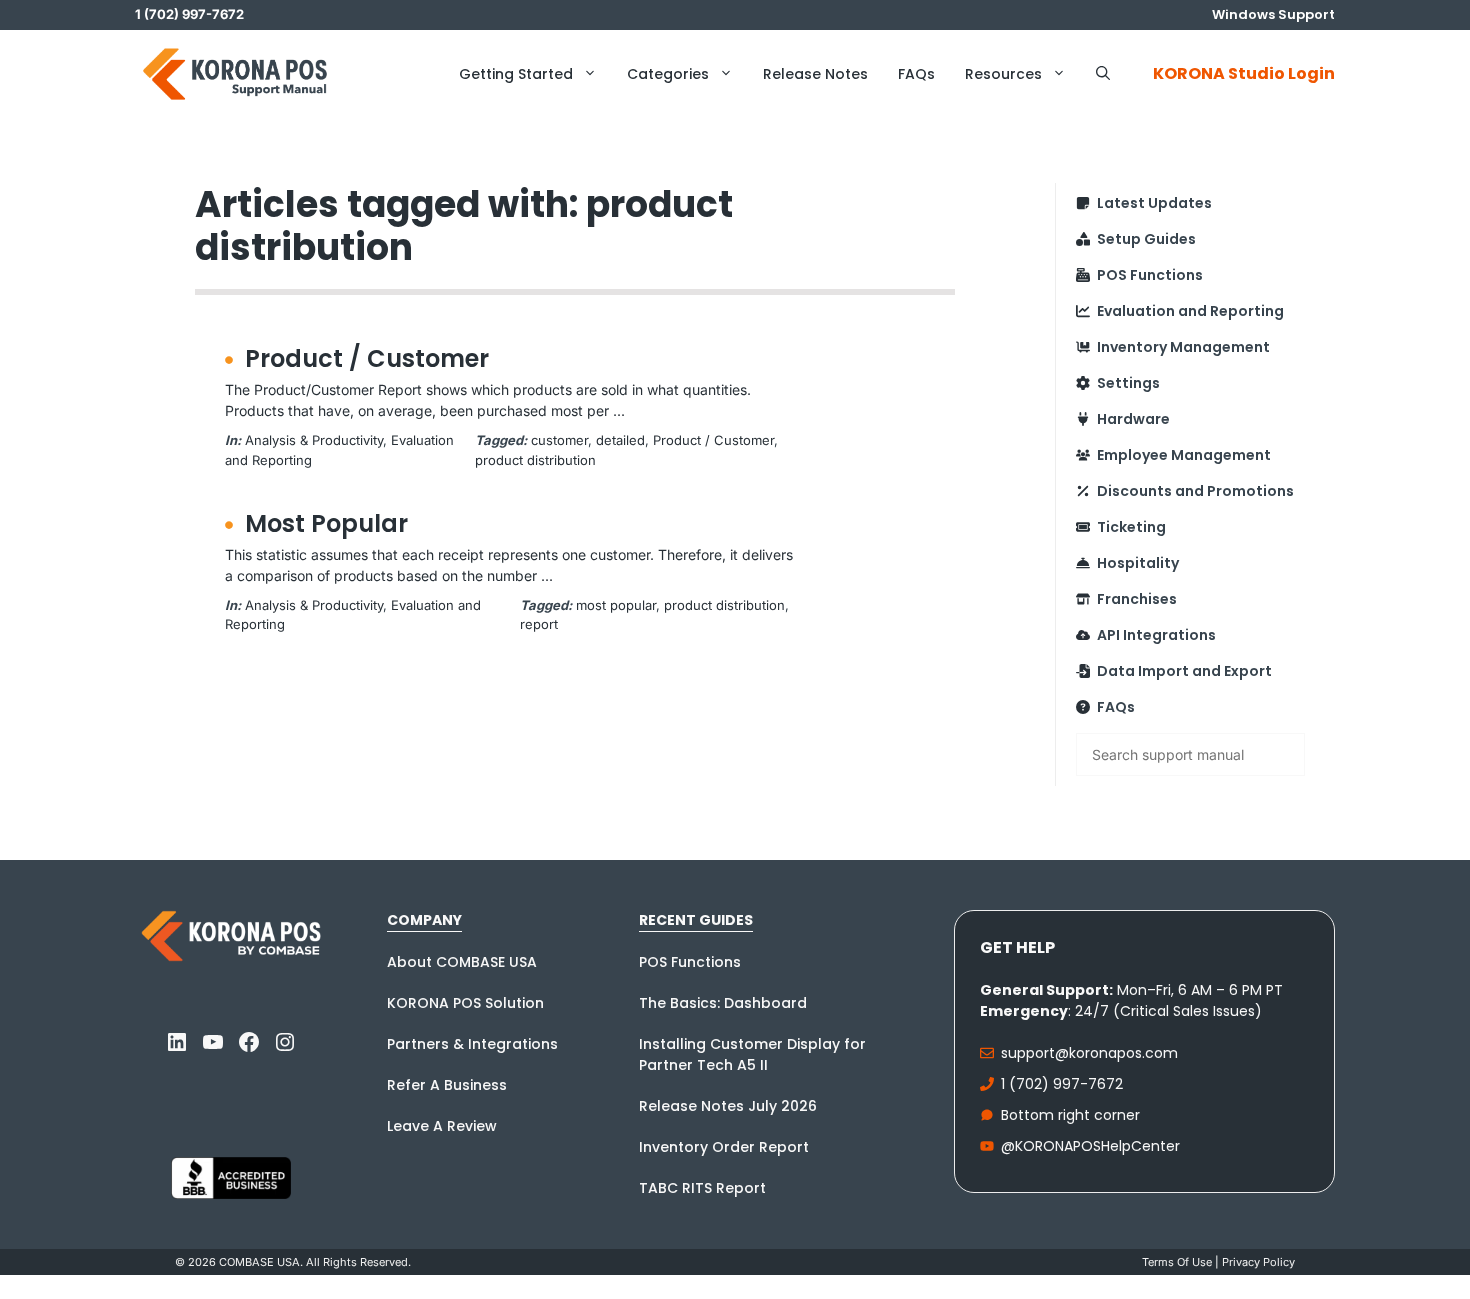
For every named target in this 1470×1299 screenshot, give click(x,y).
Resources (1003, 74)
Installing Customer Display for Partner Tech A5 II (752, 1054)
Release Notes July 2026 (728, 1106)
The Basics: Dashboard (723, 1003)
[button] (1103, 74)
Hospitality (1138, 563)
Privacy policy (1258, 1262)
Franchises (1137, 599)
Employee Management (1184, 455)
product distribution (535, 460)
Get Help (1017, 947)
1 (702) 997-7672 (1062, 1084)
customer (559, 440)
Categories (668, 74)
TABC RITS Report (702, 1188)
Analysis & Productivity (314, 440)
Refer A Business (447, 1085)
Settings (1128, 383)
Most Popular (326, 523)
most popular (616, 605)
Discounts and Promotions (1195, 491)
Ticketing (1131, 527)
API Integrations (1156, 635)
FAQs (916, 74)
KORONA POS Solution (465, 1003)
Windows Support (1273, 14)
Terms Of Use (1177, 1262)
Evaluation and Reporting (1190, 311)
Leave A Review (442, 1126)
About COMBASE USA (462, 962)
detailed (620, 440)
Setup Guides (1146, 239)
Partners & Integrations (472, 1044)
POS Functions (1150, 275)
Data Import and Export (1184, 671)
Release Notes (815, 74)
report (539, 624)
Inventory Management (1183, 347)
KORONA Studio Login (1244, 73)
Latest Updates (1154, 203)
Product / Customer (367, 358)
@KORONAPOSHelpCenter (1090, 1146)
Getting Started (516, 74)
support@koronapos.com (1089, 1053)
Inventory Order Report (724, 1147)
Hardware (1133, 419)
